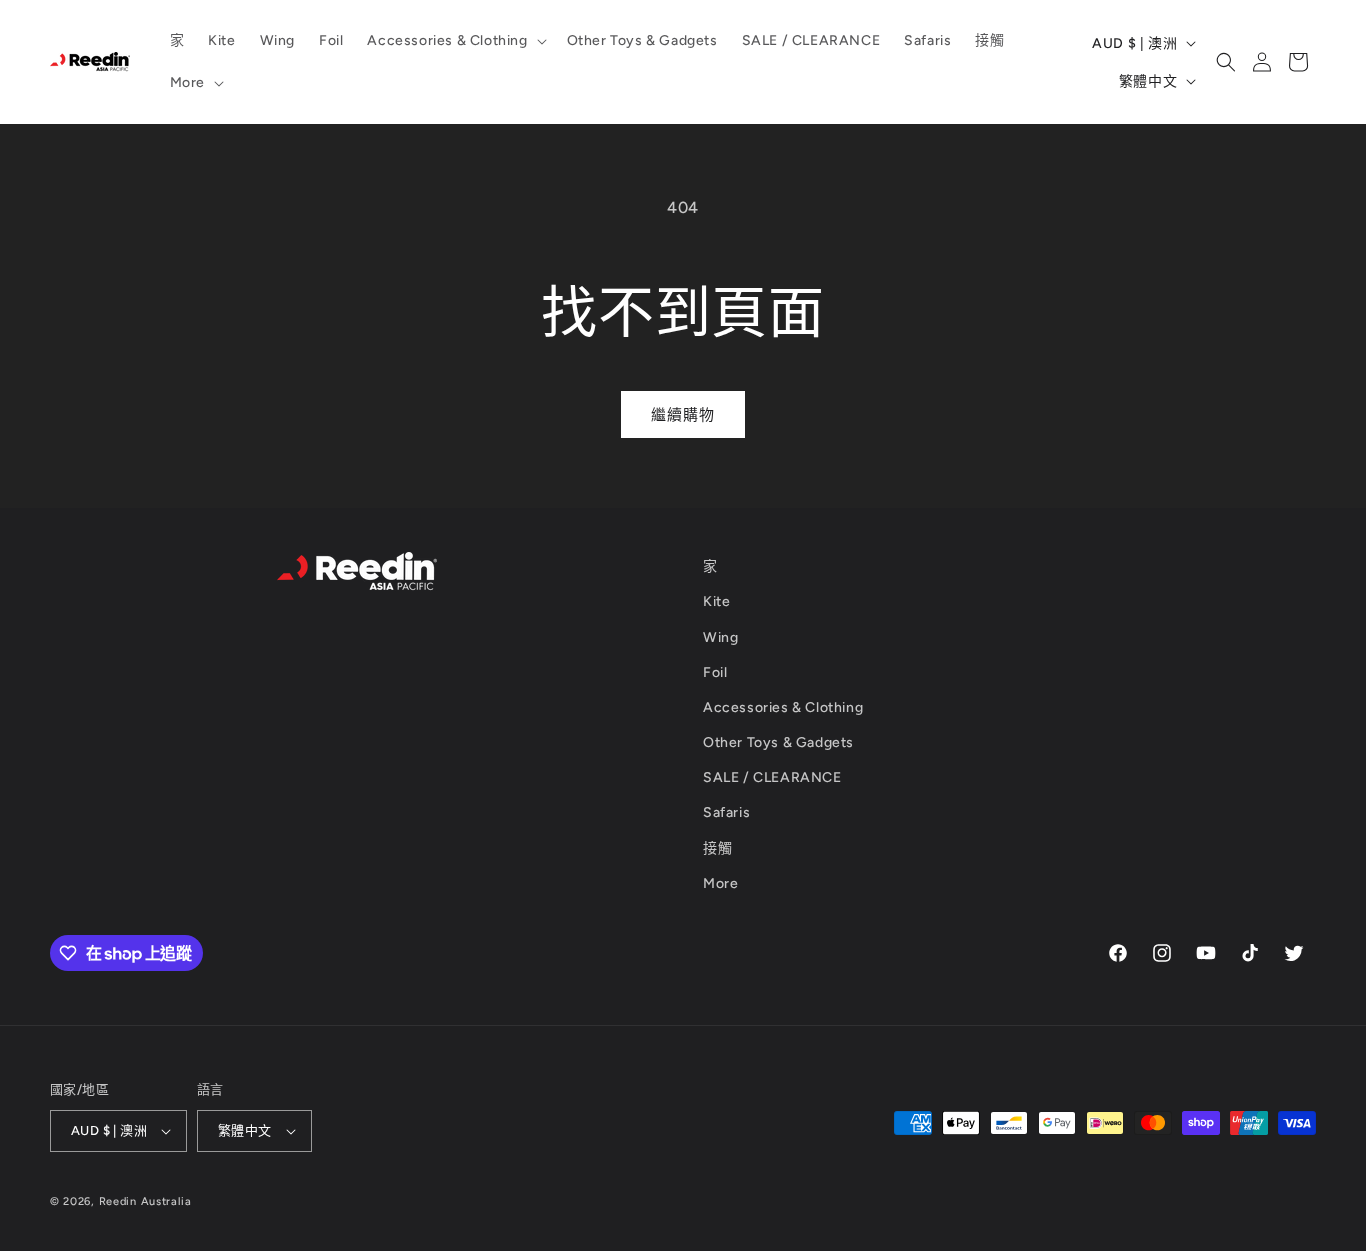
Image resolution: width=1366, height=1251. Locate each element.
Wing (720, 637)
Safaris (726, 812)
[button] (454, 41)
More (720, 883)
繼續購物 (683, 415)
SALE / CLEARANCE (772, 777)
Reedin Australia (145, 1201)
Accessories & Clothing (783, 707)
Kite (716, 601)
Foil (715, 672)
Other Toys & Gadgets (778, 742)
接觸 (717, 848)
